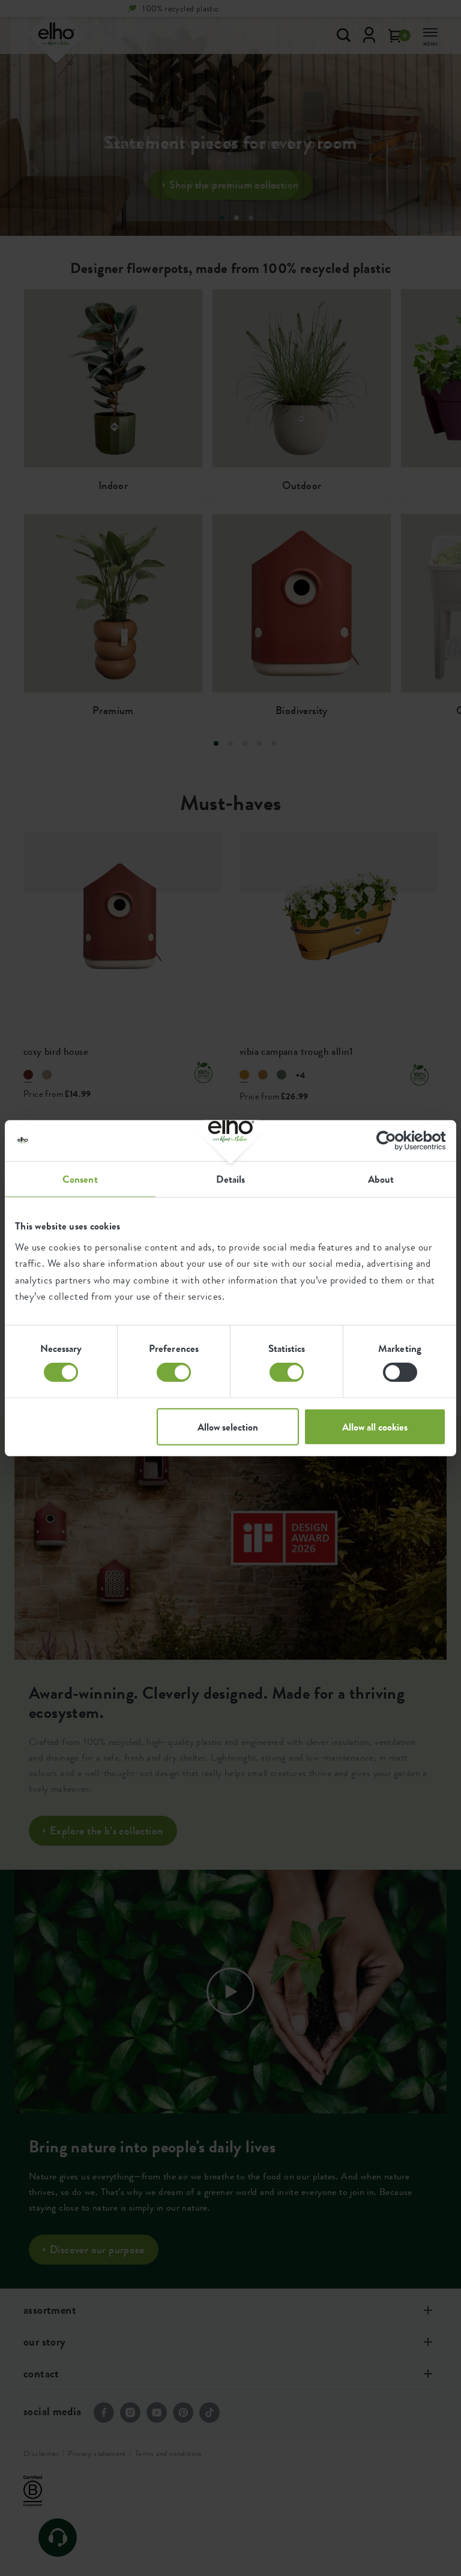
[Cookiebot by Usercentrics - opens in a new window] (393, 1140)
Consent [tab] (80, 1178)
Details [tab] (231, 1178)
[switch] (174, 1372)
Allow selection (228, 1427)
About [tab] (381, 1178)
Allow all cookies (375, 1427)
